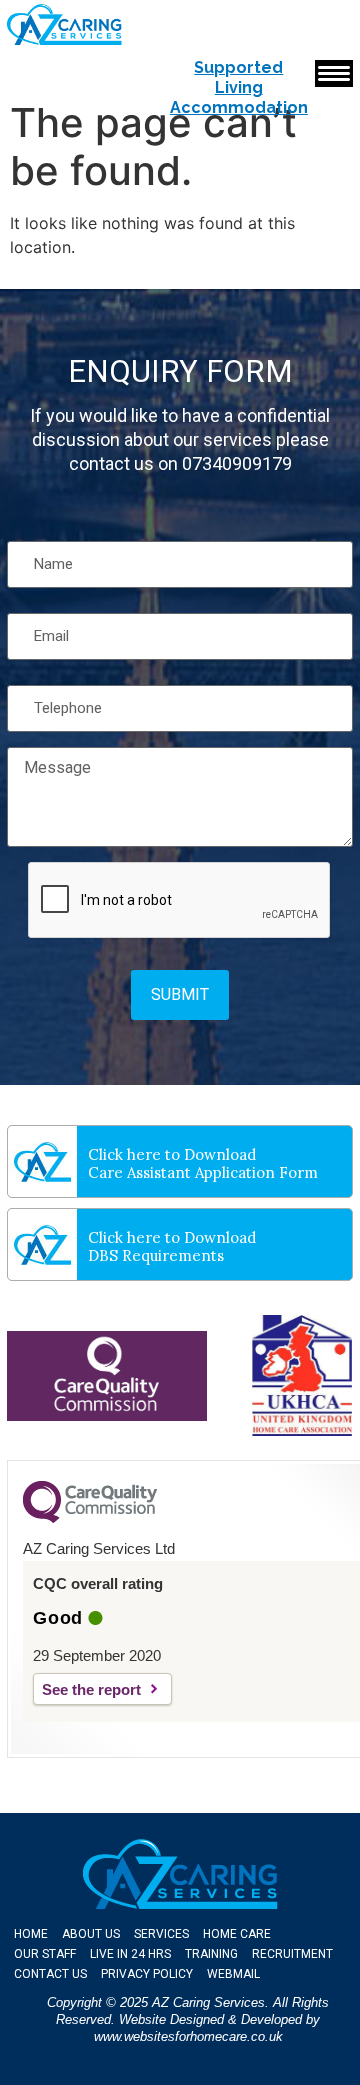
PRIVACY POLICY (147, 1974)
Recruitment (292, 1954)
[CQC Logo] (90, 1518)
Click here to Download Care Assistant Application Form (203, 1163)
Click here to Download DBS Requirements (172, 1246)
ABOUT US (91, 1934)
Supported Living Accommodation (239, 87)
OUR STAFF (45, 1954)
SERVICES (161, 1934)
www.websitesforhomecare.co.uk (188, 2036)
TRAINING (211, 1954)
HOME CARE (237, 1934)
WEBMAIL (233, 1974)
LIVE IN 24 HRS (130, 1954)
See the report (91, 1689)
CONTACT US (50, 1974)
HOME (31, 1934)
